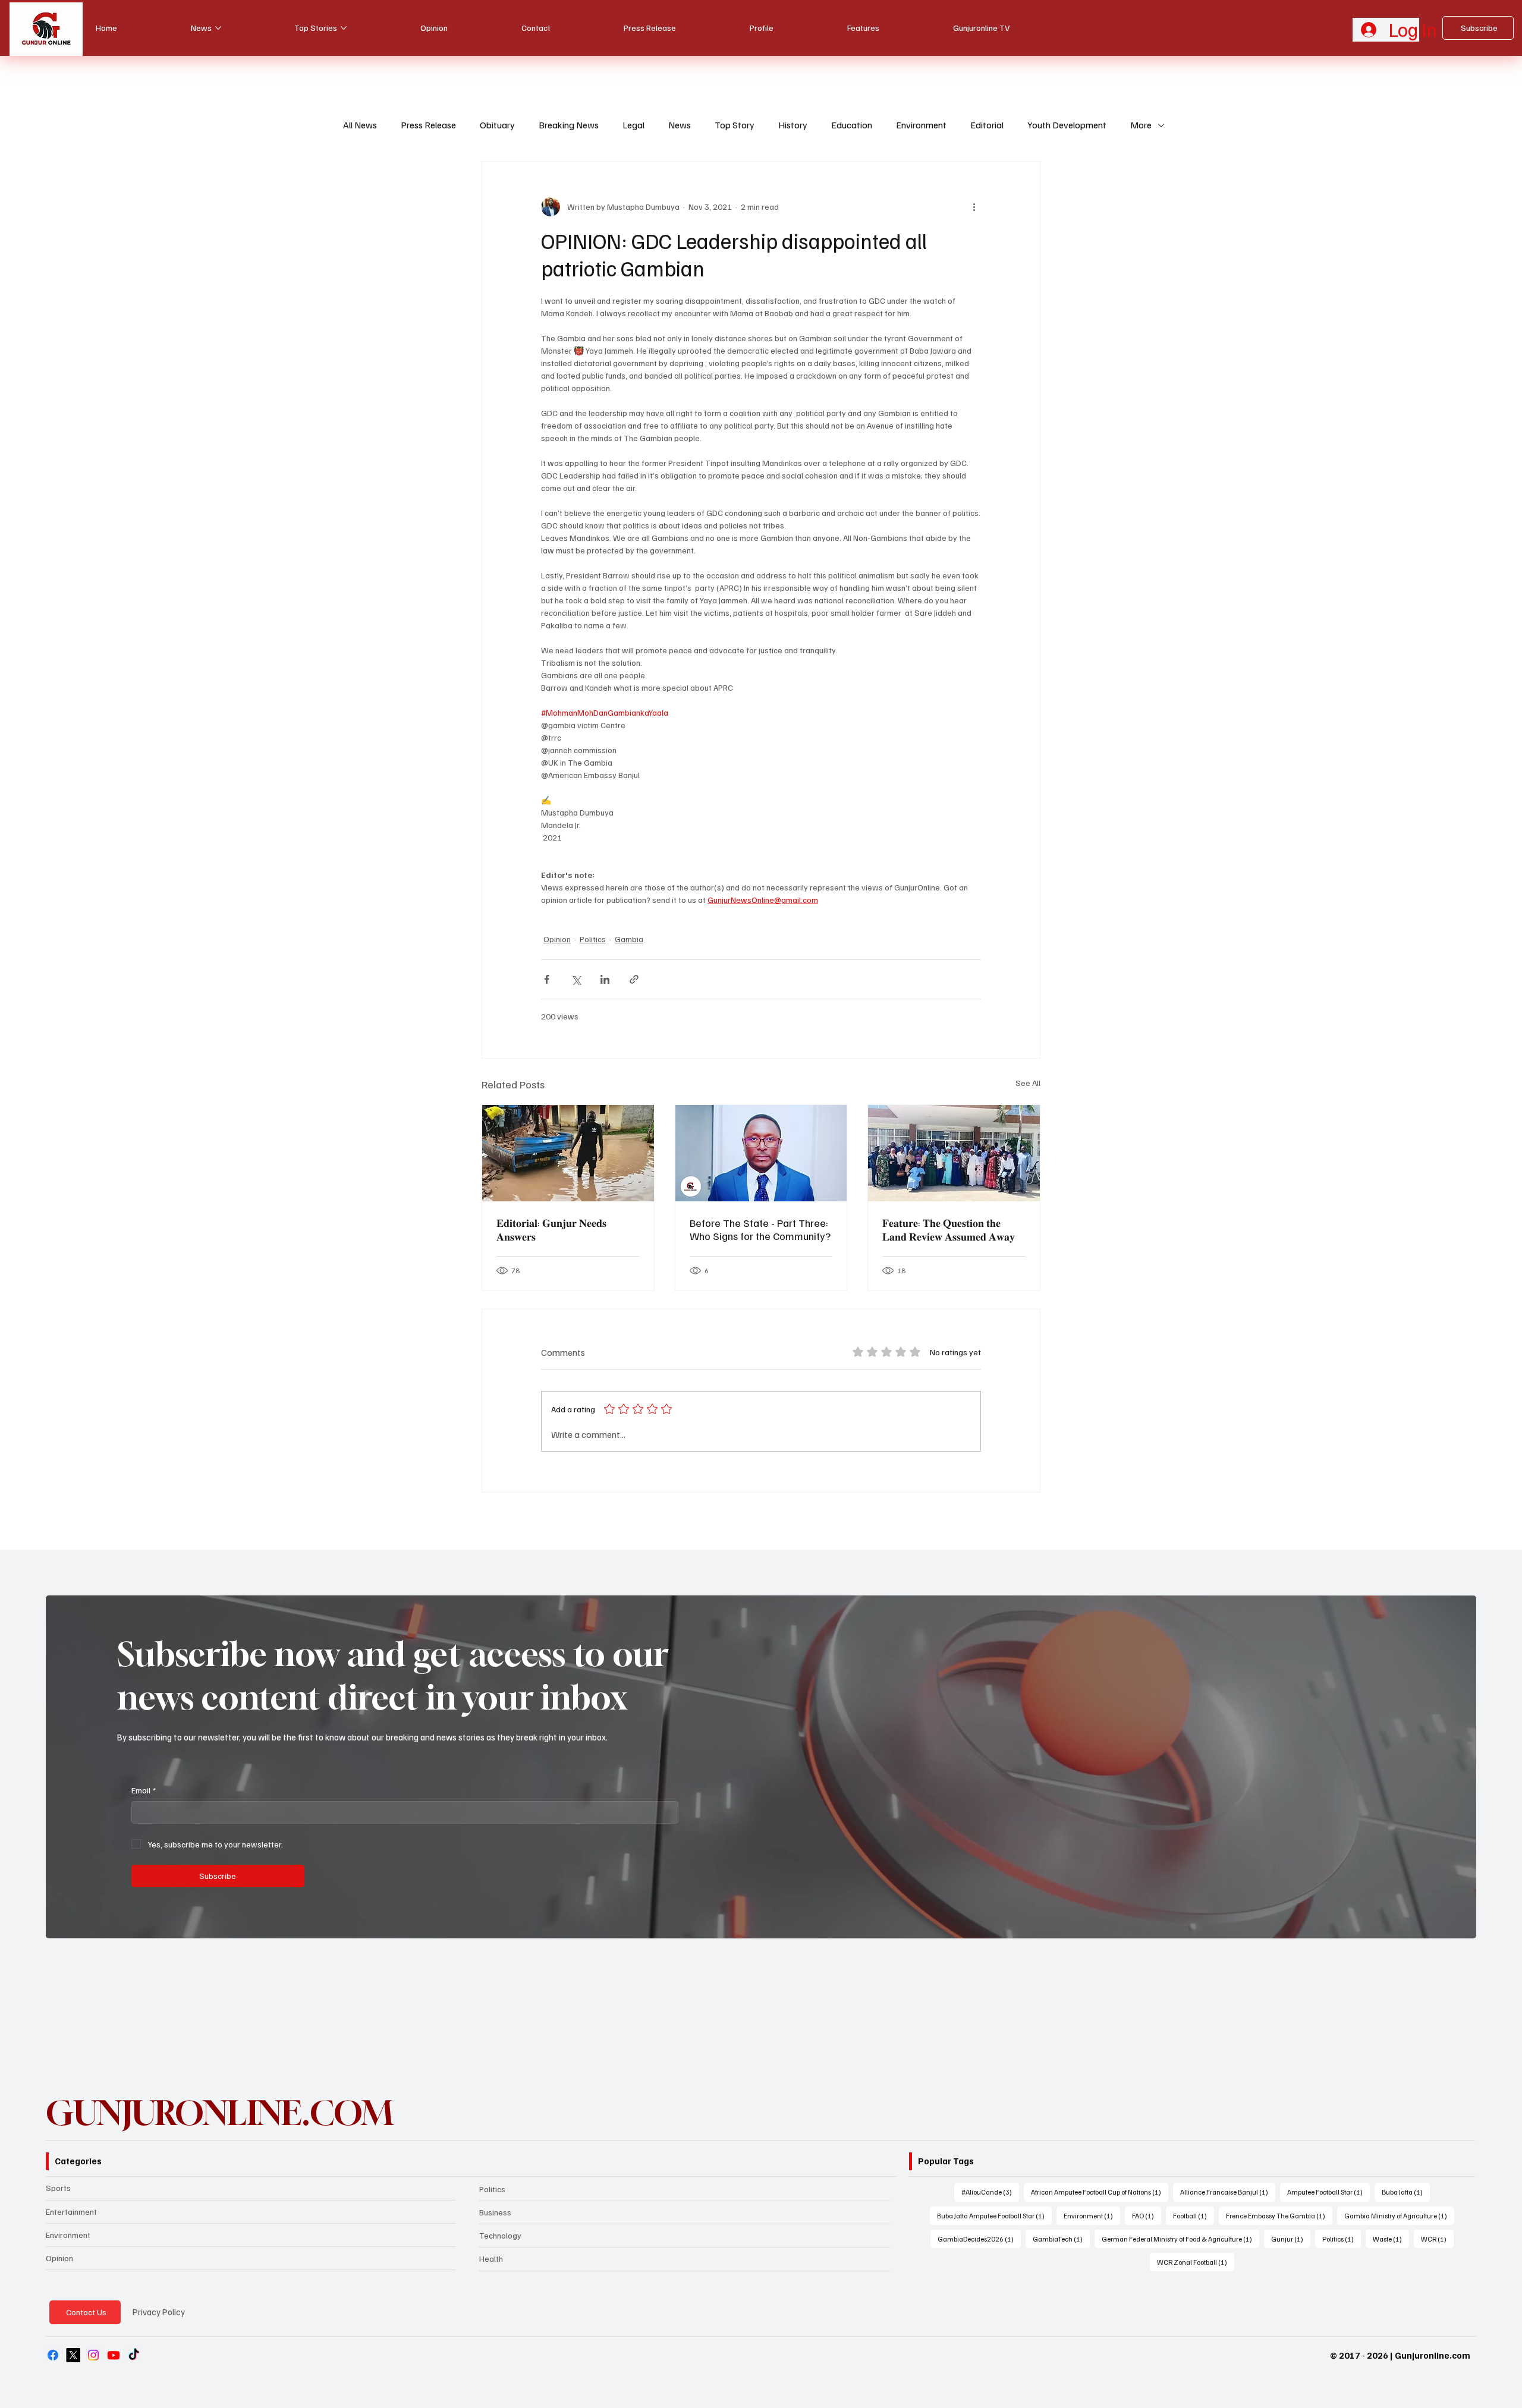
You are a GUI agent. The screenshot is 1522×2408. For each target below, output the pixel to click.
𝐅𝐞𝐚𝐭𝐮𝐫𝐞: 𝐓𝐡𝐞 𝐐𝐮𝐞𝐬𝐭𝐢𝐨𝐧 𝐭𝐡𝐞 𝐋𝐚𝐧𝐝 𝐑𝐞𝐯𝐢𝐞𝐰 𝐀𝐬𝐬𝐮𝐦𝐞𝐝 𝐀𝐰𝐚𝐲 (949, 1230)
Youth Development (1067, 125)
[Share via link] (634, 979)
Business (495, 2212)
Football (1194, 2215)
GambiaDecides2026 (979, 2239)
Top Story (735, 125)
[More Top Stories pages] (344, 28)
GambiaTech (1061, 2239)
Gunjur (1291, 2239)
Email (144, 1790)
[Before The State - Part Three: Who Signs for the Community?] (761, 1153)
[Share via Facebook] (547, 979)
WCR (1437, 2239)
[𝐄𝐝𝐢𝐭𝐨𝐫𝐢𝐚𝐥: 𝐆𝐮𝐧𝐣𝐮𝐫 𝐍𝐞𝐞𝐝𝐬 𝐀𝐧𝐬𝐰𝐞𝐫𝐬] (568, 1153)
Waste (1391, 2239)
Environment (921, 125)
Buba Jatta (1406, 2192)
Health (491, 2259)
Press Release (428, 125)
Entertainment (71, 2212)
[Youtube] (114, 2355)
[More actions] (974, 207)
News (680, 125)
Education (852, 125)
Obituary (497, 125)
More (1141, 125)
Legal (633, 125)
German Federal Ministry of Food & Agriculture (1180, 2239)
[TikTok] (134, 2355)
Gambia (629, 939)
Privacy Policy (159, 2312)
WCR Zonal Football (1196, 2262)
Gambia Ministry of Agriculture (1399, 2215)
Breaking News (569, 125)
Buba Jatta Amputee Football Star (994, 2215)
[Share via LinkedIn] (605, 979)
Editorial (987, 125)
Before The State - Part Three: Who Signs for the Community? (760, 1229)
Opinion (557, 939)
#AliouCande (990, 2192)
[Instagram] (93, 2355)
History (793, 125)
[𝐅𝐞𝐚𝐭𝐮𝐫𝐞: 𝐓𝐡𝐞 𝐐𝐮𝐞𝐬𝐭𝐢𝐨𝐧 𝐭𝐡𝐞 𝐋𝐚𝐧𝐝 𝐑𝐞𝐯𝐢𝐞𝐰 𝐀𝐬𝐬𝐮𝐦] (954, 1153)
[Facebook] (53, 2355)
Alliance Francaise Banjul (1228, 2192)
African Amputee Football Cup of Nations (1100, 2192)
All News (360, 125)
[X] (73, 2355)
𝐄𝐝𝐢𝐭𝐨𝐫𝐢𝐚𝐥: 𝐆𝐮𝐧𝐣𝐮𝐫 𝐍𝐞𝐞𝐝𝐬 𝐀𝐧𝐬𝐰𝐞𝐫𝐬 (551, 1230)
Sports (58, 2188)
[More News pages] (218, 28)
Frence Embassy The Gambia (1279, 2215)
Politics (593, 939)
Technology (500, 2235)
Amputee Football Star (1328, 2192)
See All (1028, 1083)
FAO (1147, 2215)
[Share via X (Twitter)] (576, 979)
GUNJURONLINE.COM (219, 2113)
